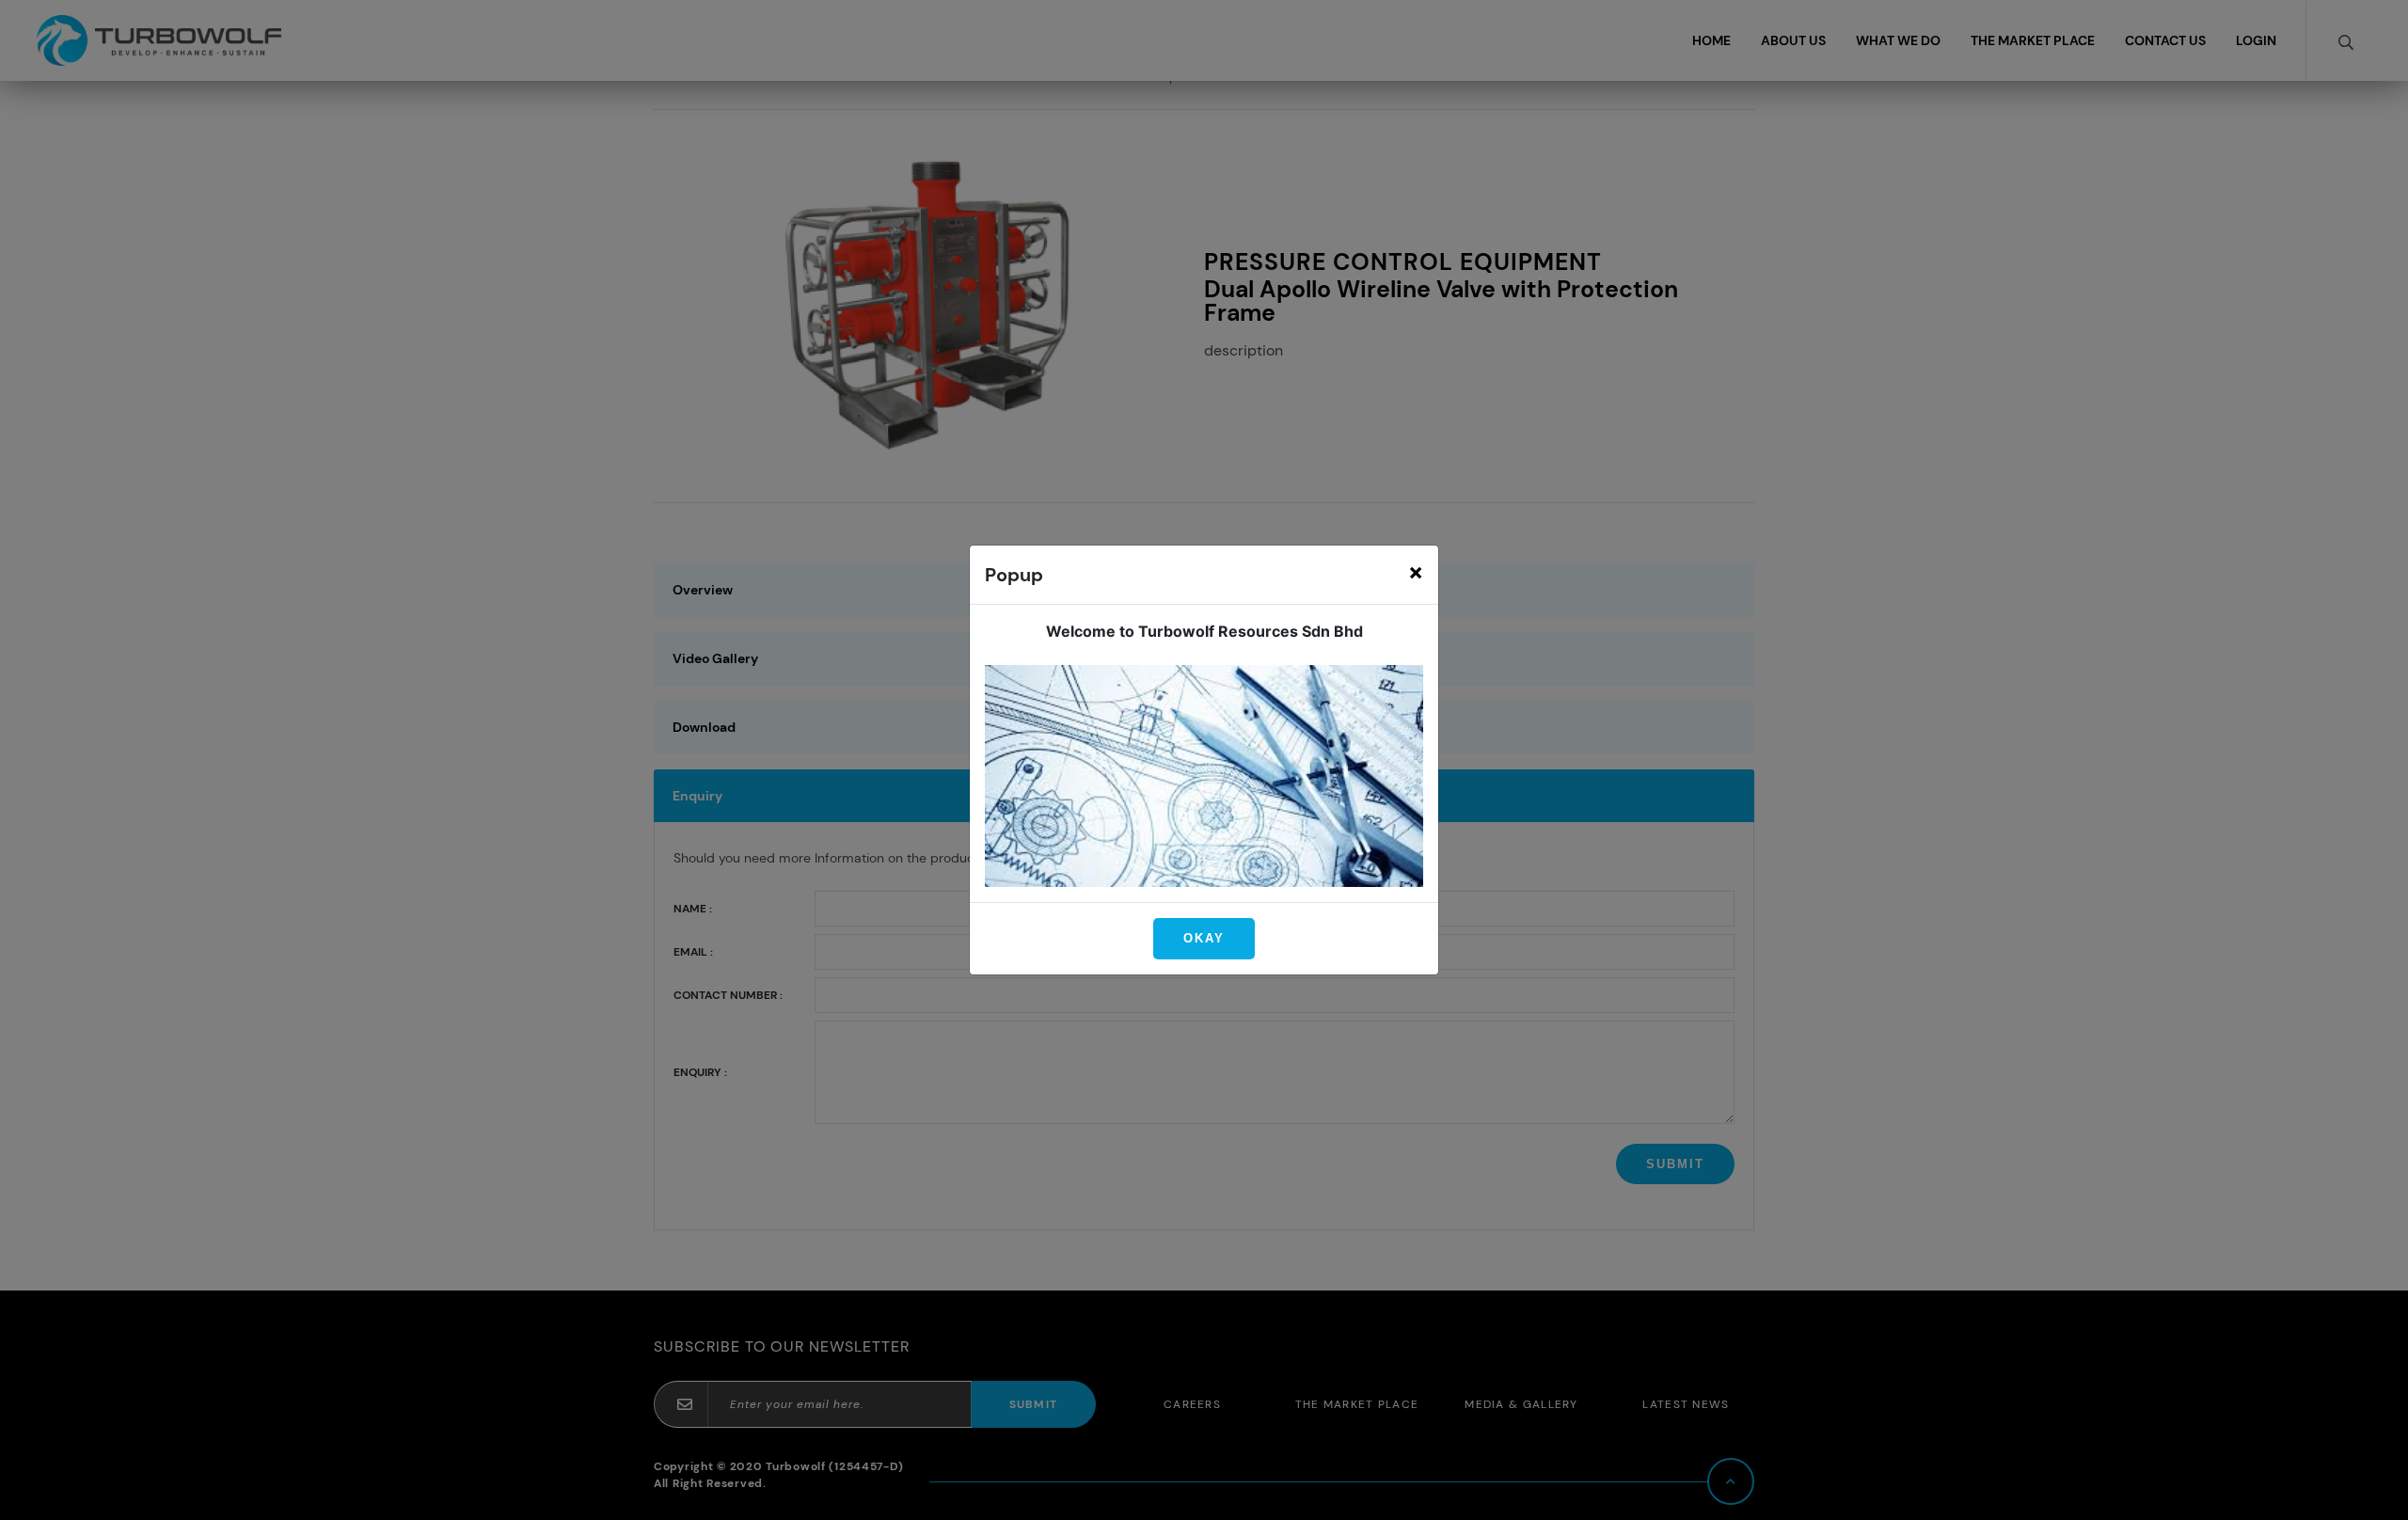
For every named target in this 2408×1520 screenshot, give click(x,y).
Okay (1204, 938)
